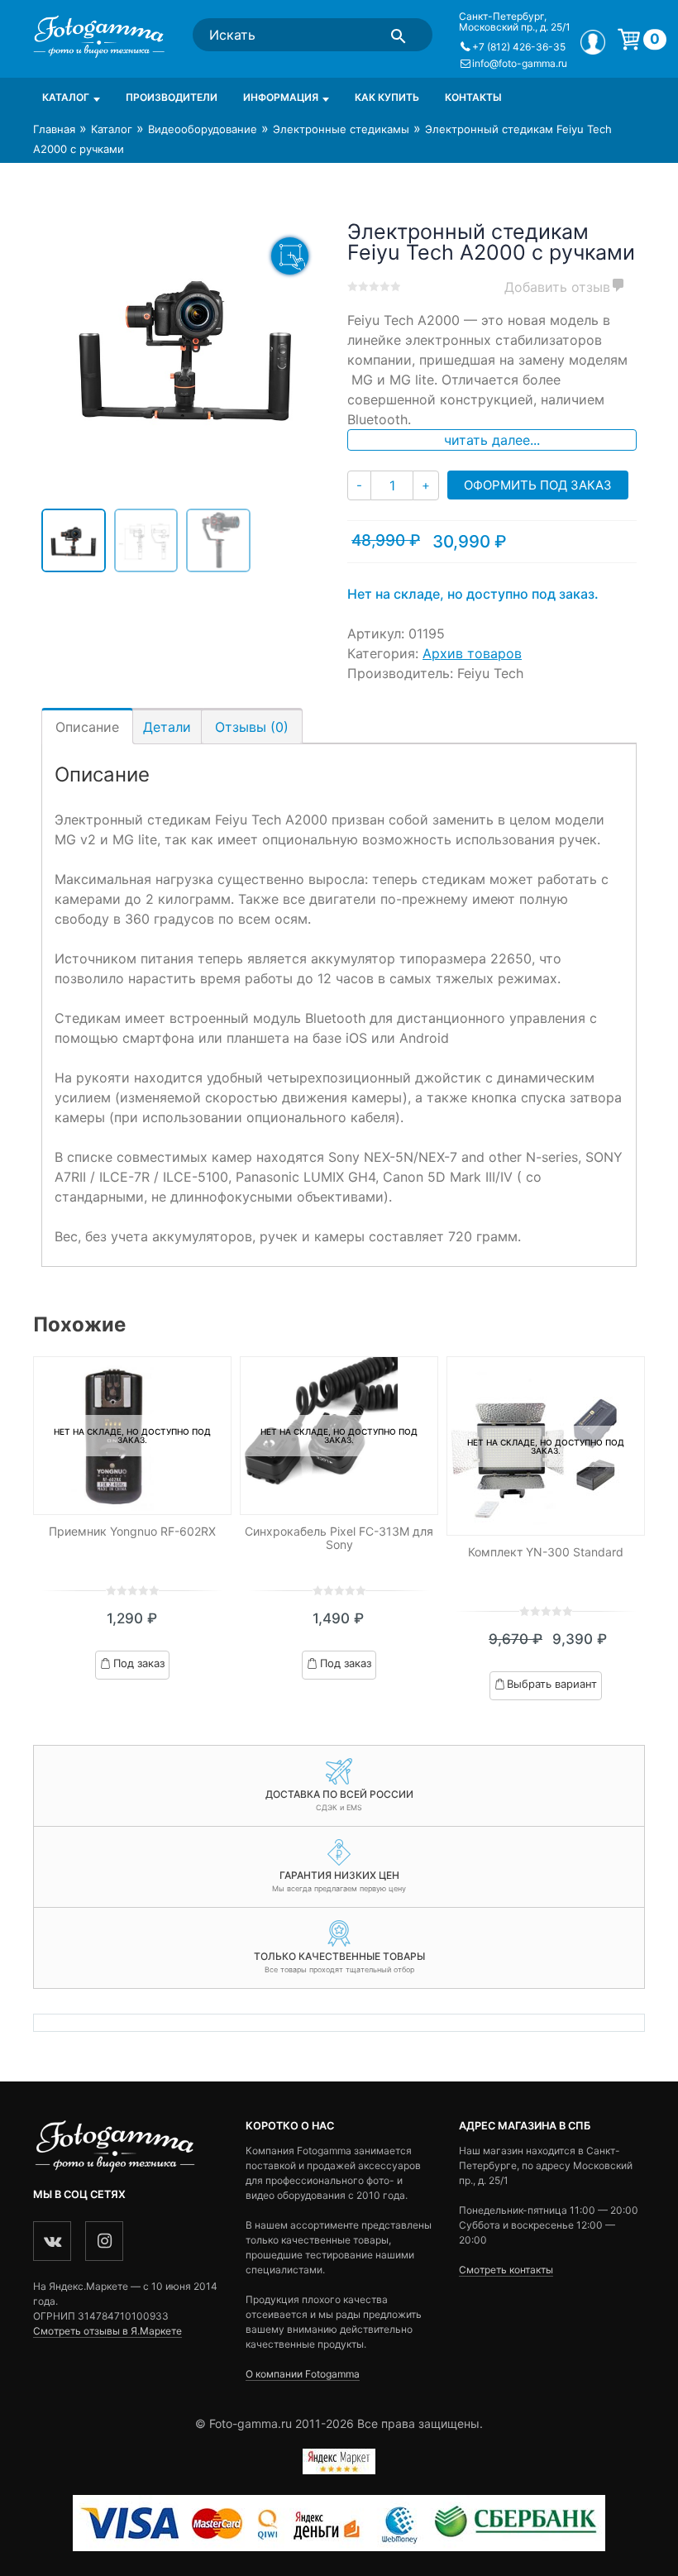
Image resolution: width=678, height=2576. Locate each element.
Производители (172, 97)
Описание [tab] (87, 727)
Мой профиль (593, 42)
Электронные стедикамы (341, 129)
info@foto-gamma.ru (520, 63)
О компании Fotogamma (303, 2374)
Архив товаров (472, 653)
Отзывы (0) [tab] (252, 727)
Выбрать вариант (553, 1684)
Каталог (66, 97)
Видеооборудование (203, 129)
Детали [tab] (167, 727)
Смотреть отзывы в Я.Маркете (107, 2331)
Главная (54, 129)
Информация (281, 97)
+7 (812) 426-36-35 (519, 47)
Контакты (473, 97)
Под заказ (139, 1663)
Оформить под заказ (538, 485)
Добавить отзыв (557, 287)
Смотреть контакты (506, 2270)
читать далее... (492, 440)
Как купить (387, 97)
